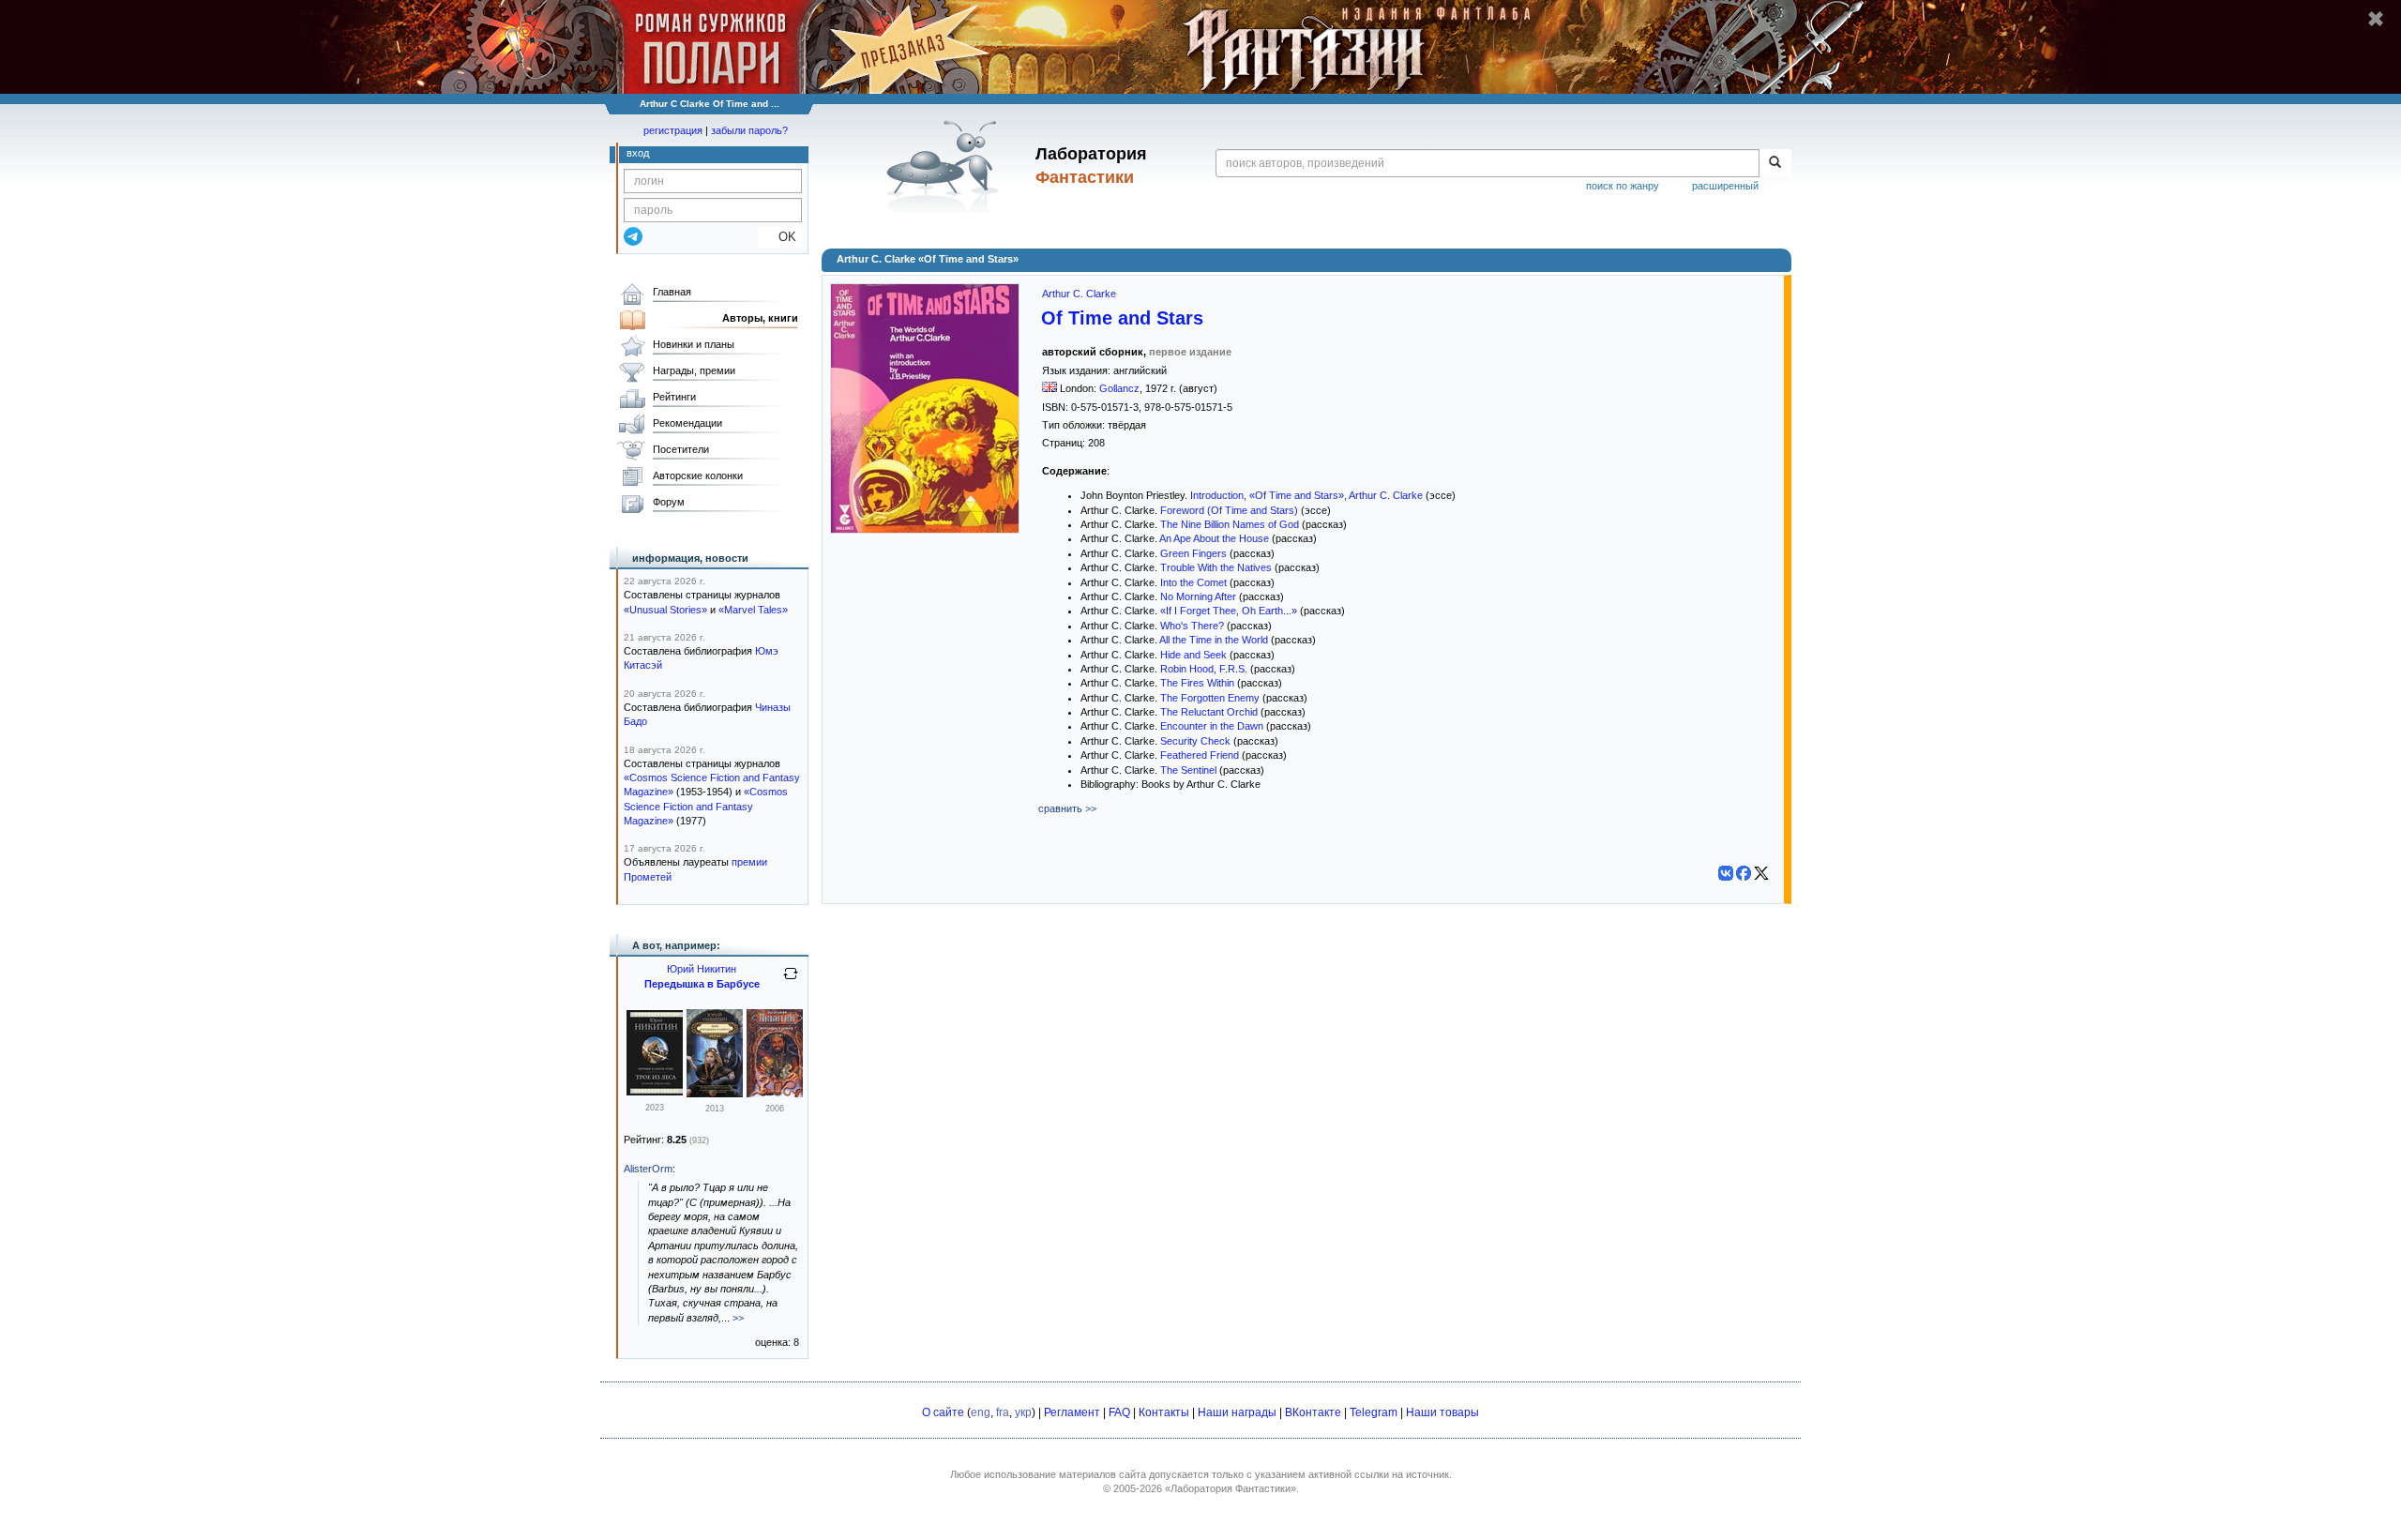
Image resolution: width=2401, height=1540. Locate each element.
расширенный (1725, 186)
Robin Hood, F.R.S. (1204, 669)
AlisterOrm (648, 1169)
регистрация (673, 130)
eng (981, 1412)
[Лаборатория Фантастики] (946, 166)
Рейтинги (674, 397)
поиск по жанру (1623, 186)
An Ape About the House (1214, 538)
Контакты (1164, 1412)
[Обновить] (791, 981)
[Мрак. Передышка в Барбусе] (715, 1094)
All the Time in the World (1214, 640)
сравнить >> (1067, 808)
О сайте (943, 1412)
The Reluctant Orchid (1209, 712)
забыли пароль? (749, 130)
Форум (669, 502)
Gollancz (1119, 388)
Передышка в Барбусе (702, 984)
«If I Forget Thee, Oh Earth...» (1229, 611)
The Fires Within (1197, 683)
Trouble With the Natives (1216, 567)
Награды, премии (694, 370)
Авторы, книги (760, 318)
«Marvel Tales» (753, 610)
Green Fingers (1193, 553)
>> (738, 1318)
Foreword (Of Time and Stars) (1229, 510)
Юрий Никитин (702, 969)
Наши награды (1237, 1412)
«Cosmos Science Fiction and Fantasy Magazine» (706, 806)
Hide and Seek (1193, 655)
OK (780, 237)
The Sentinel (1188, 770)
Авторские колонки (698, 476)
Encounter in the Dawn (1212, 726)
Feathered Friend (1200, 755)
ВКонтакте (1313, 1412)
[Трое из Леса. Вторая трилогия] (655, 1092)
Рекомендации (687, 423)
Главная (672, 292)
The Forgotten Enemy (1210, 698)
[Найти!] (1775, 163)
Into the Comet (1193, 582)
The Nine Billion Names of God (1230, 524)
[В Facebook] (1744, 873)
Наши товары (1442, 1412)
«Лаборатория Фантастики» (1231, 1488)
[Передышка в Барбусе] (775, 1094)
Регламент (1072, 1412)
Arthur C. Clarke (1079, 294)
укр (1023, 1412)
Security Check (1195, 741)
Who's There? (1192, 626)
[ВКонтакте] (1726, 873)
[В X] (1761, 873)
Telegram (1374, 1412)
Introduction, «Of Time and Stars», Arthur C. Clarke (1306, 495)
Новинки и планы (694, 344)
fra (1003, 1412)
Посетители (681, 449)
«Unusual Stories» (665, 610)
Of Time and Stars (1122, 318)
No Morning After (1198, 596)
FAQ (1119, 1412)
